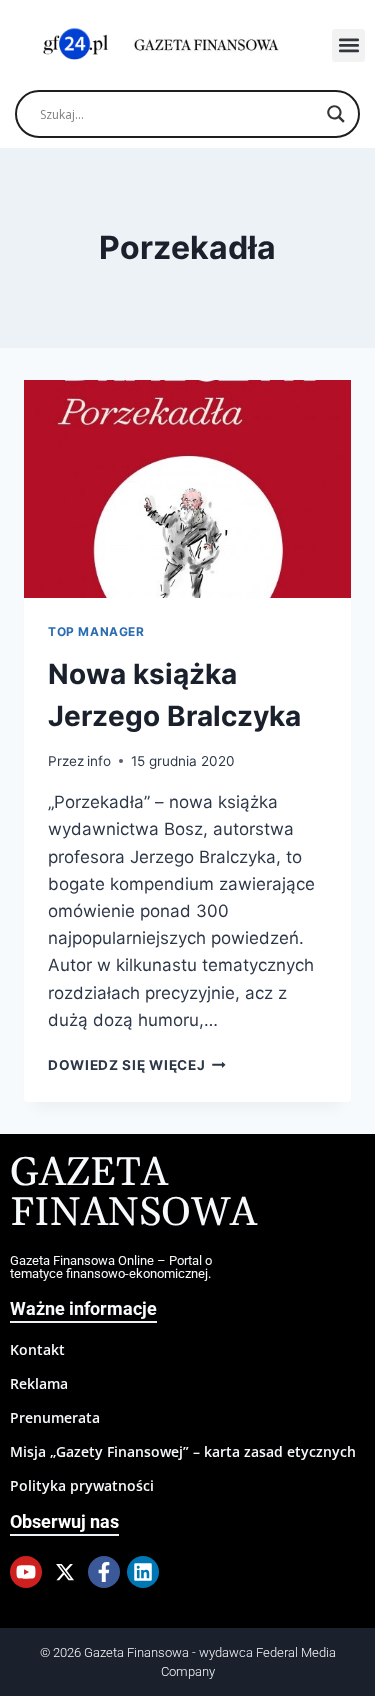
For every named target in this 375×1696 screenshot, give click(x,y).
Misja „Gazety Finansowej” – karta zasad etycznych (183, 1451)
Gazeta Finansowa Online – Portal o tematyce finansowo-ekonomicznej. (111, 1267)
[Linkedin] (143, 1572)
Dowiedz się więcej (137, 1065)
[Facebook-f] (104, 1572)
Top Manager (96, 631)
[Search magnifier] (336, 114)
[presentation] (187, 489)
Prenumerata (55, 1417)
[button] (348, 45)
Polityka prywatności (82, 1485)
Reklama (39, 1383)
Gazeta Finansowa (133, 1193)
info (99, 761)
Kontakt (37, 1349)
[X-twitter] (65, 1572)
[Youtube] (26, 1572)
